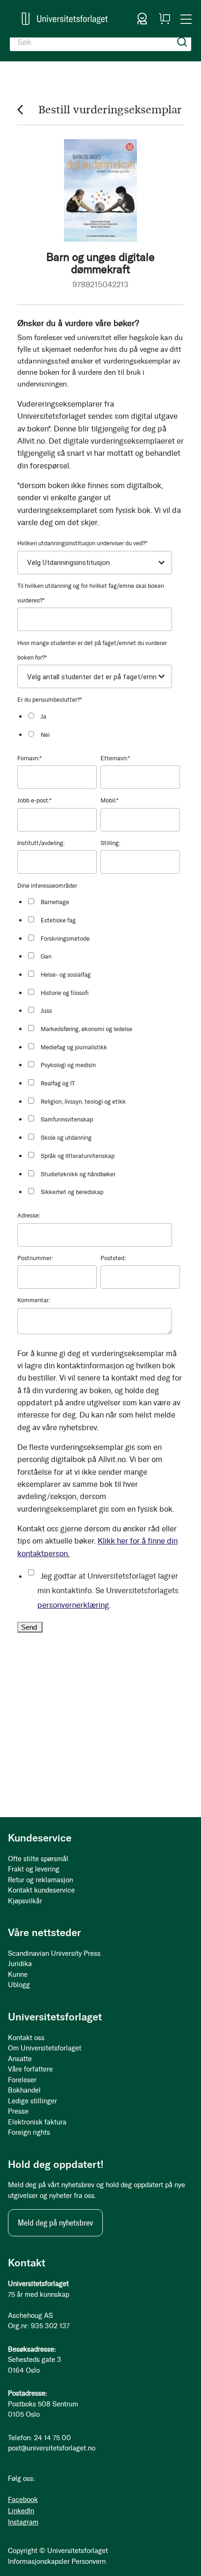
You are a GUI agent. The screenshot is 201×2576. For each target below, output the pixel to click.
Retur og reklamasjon (40, 1880)
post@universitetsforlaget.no (52, 2448)
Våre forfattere (30, 2069)
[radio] (103, 716)
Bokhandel (24, 2090)
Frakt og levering (34, 1869)
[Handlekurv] (165, 19)
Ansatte (20, 2059)
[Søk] (182, 42)
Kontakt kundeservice (41, 1890)
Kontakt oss (26, 2038)
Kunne (18, 1975)
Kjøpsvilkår (25, 1901)
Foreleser (22, 2080)
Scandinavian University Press (54, 1953)
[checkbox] (103, 725)
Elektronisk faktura (37, 2122)
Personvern (89, 2561)
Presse (18, 2111)
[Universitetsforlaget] (65, 19)
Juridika (20, 1964)
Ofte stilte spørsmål (38, 1859)
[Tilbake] (20, 109)
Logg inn (142, 19)
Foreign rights (29, 2132)
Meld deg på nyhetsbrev (55, 2223)
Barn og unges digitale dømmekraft (100, 263)
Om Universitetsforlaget (45, 2048)
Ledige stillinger (32, 2101)
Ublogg (19, 1985)
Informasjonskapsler (39, 2561)
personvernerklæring (73, 1605)
